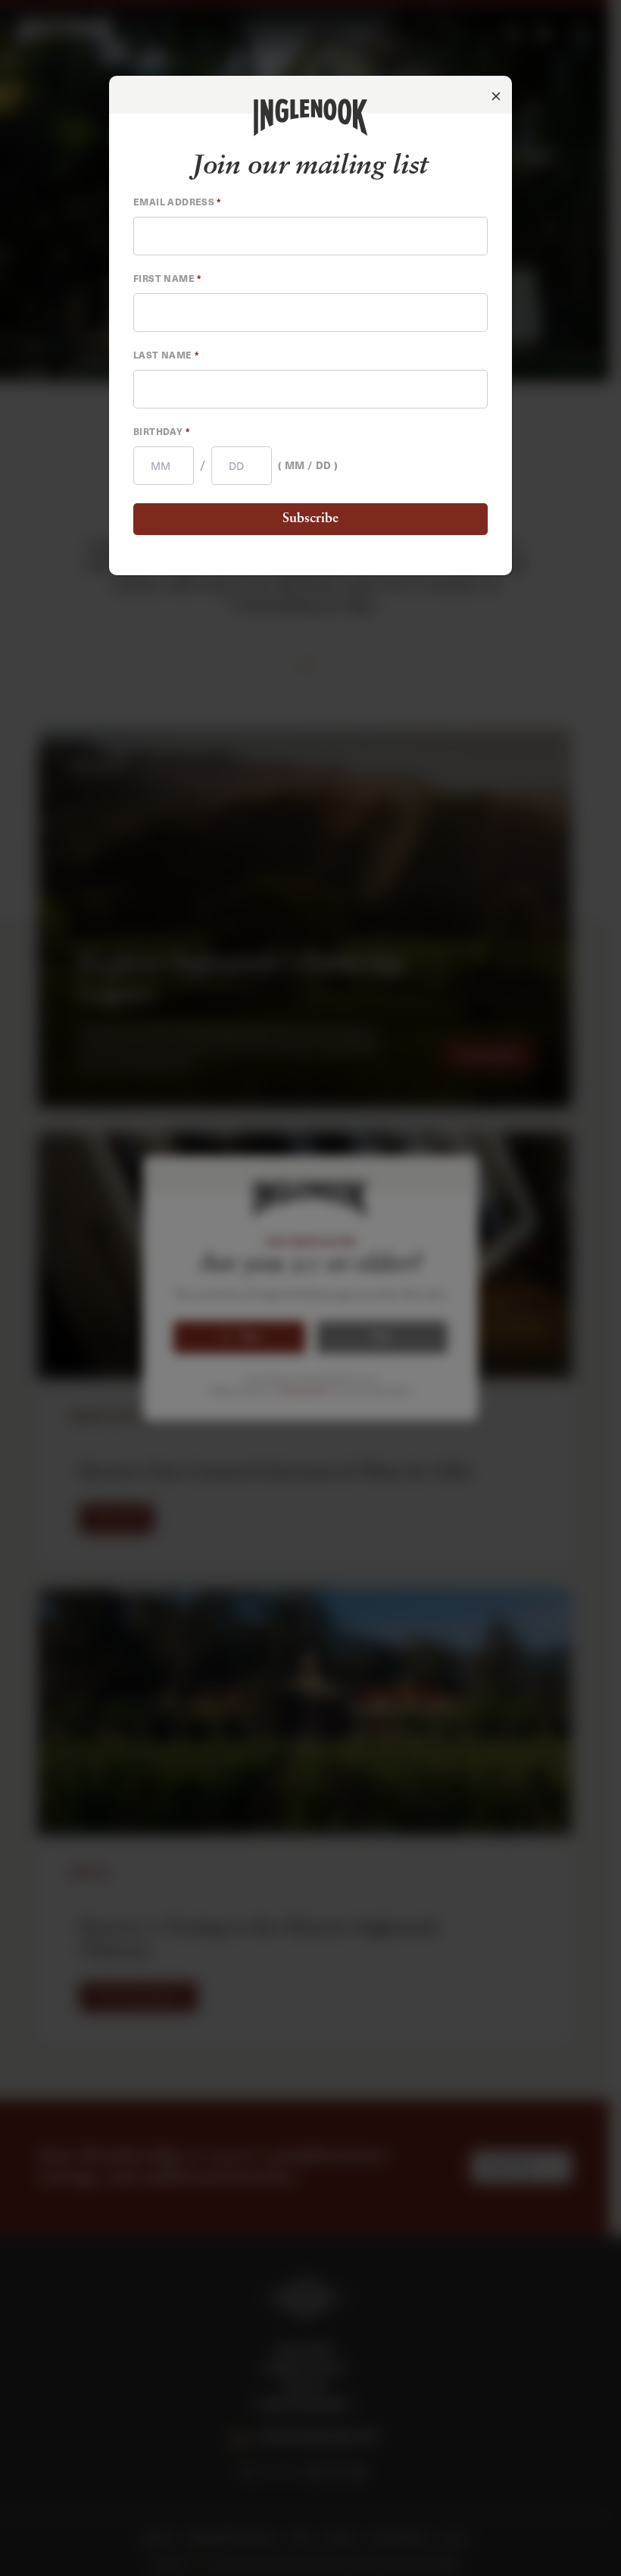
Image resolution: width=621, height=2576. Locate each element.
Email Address (177, 202)
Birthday (161, 431)
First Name (167, 278)
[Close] (496, 97)
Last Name (166, 355)
